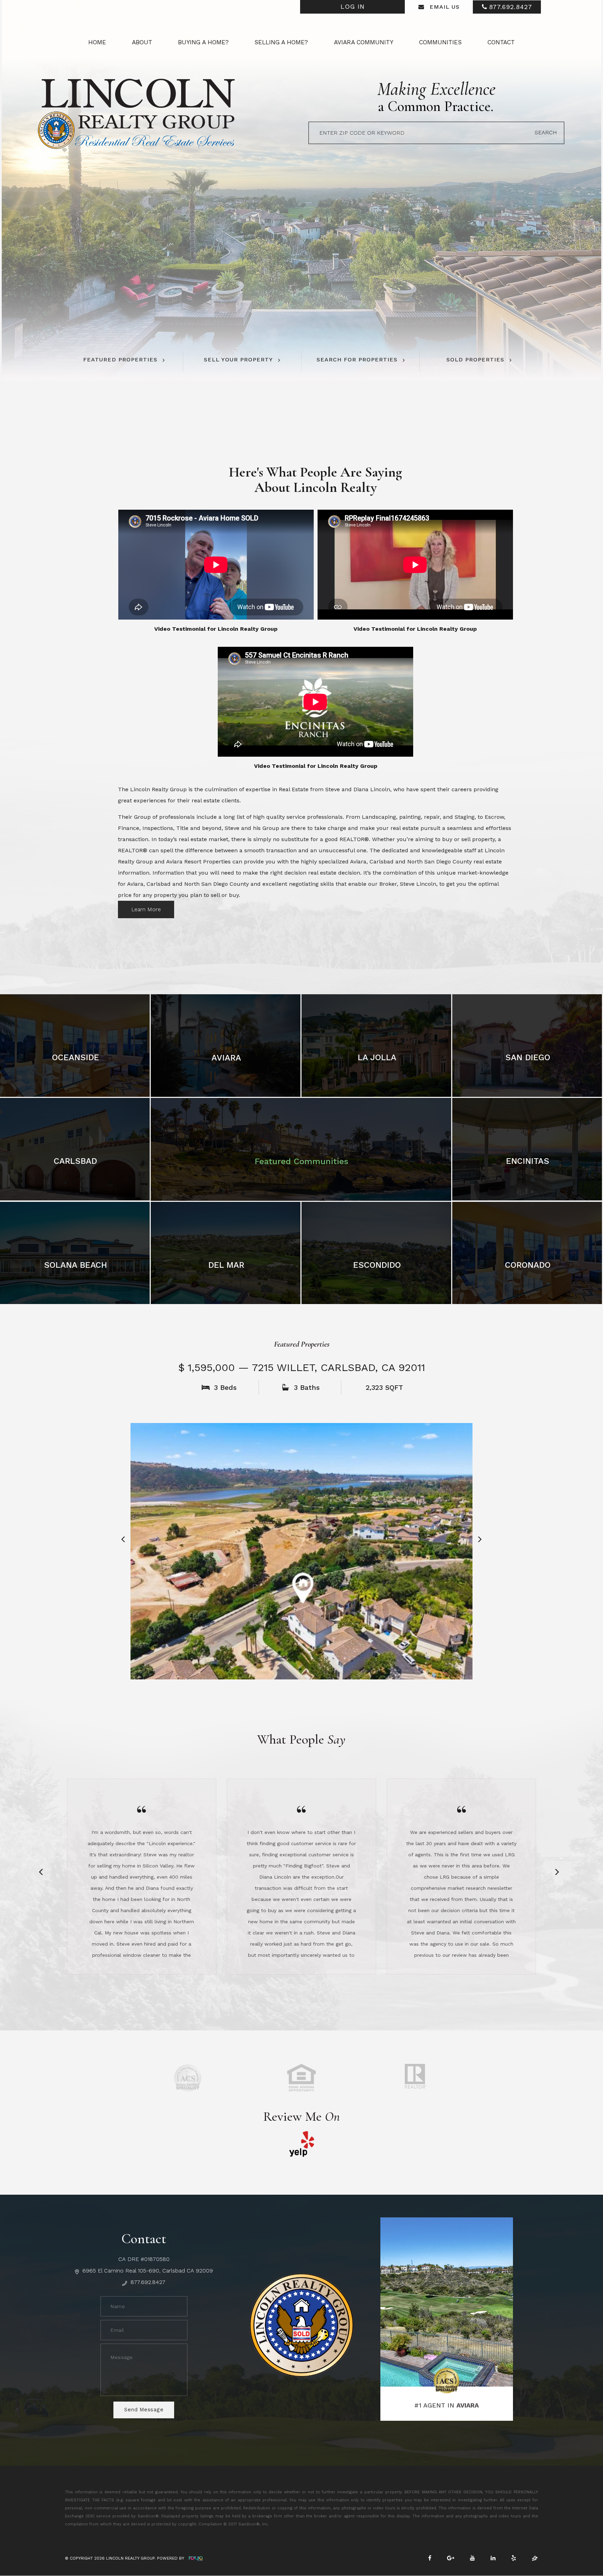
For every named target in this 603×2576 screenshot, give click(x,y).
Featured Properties (120, 360)
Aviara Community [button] (364, 42)
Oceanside (76, 1057)
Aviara (226, 1058)
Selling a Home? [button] (281, 42)
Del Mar (226, 1265)
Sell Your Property (238, 360)
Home (97, 42)
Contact (501, 42)
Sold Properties (475, 360)
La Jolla (377, 1057)
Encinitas (528, 1161)
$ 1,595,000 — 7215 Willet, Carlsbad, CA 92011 (302, 1367)
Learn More (146, 909)
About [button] (142, 42)
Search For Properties (357, 360)
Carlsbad (75, 1161)
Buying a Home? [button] (203, 42)
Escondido (377, 1265)
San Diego (528, 1057)
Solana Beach (76, 1265)
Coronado (528, 1265)
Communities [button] (440, 42)
